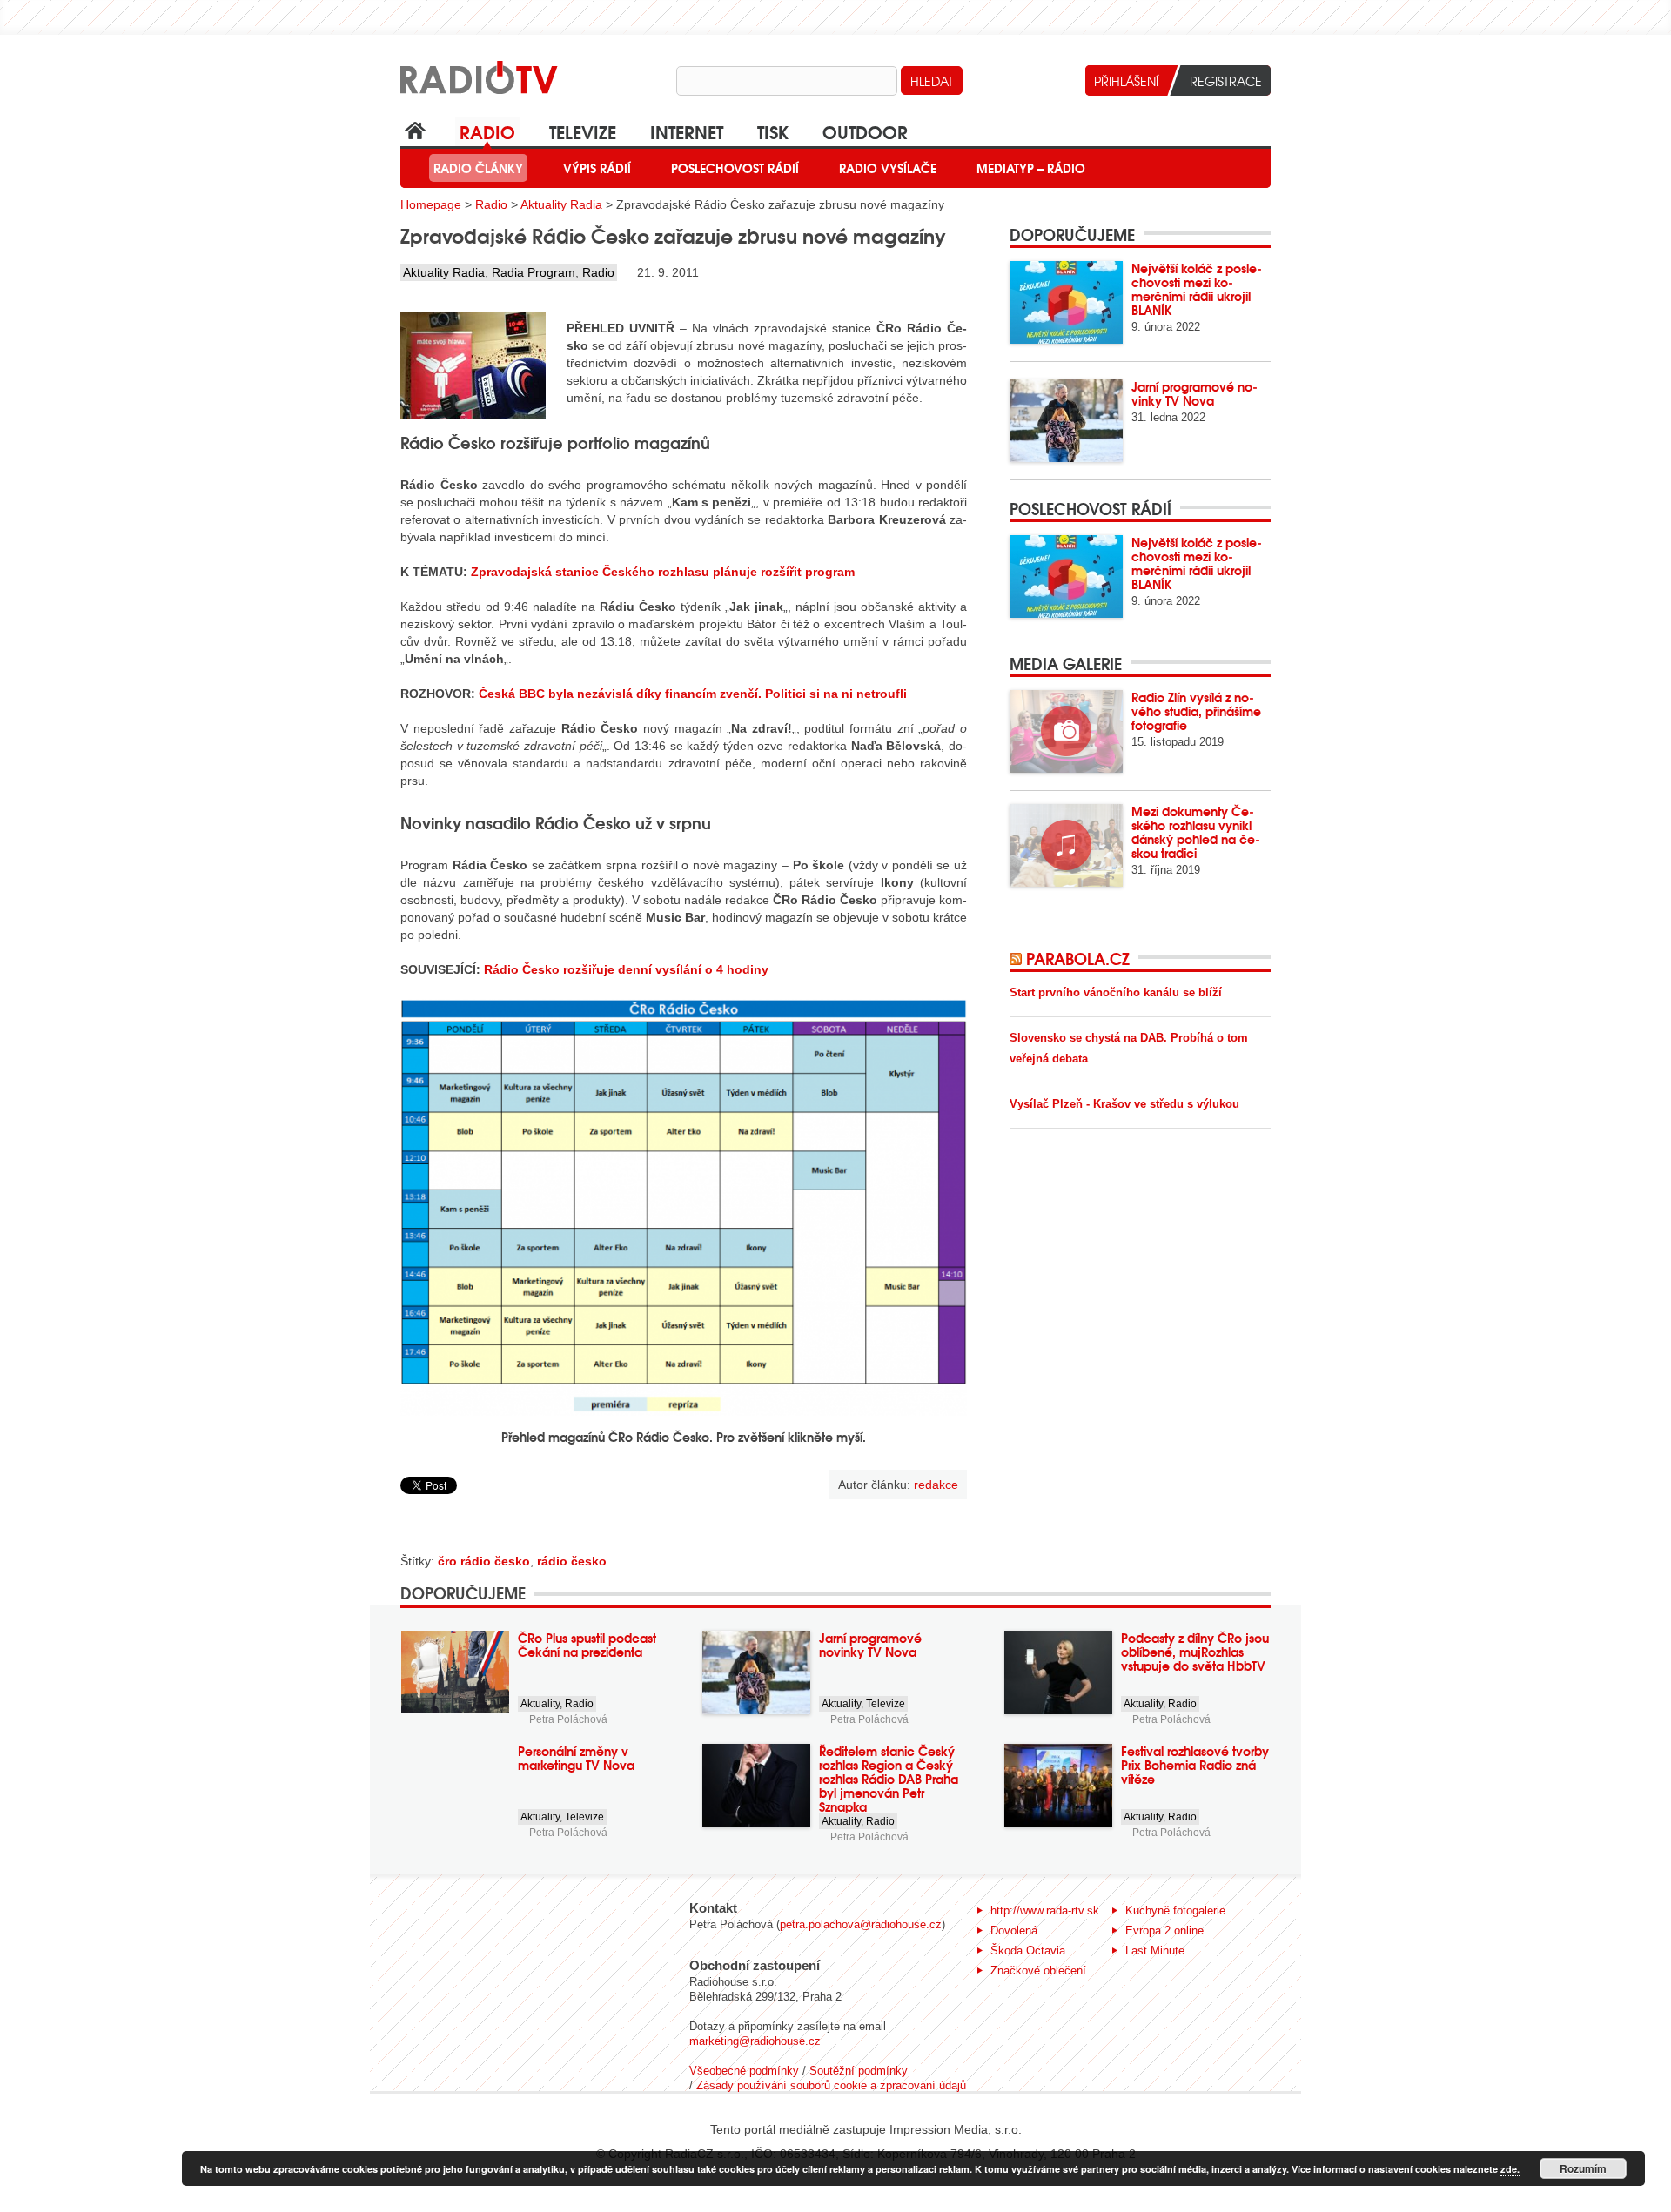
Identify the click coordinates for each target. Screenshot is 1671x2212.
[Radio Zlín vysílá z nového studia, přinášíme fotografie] (1066, 731)
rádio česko (572, 1561)
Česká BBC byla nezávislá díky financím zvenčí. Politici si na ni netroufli (693, 694)
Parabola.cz (1078, 958)
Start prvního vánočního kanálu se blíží (1116, 992)
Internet (687, 131)
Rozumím (1583, 2168)
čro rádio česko (484, 1561)
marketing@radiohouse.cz (755, 2041)
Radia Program (534, 272)
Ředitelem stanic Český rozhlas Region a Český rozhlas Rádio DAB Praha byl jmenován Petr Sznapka (889, 1779)
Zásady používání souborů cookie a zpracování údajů (831, 2085)
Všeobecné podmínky (744, 2071)
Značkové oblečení (1038, 1971)
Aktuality (540, 1704)
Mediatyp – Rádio (1031, 168)
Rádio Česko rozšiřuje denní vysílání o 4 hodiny (626, 969)
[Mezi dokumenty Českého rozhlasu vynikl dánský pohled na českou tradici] (1066, 845)
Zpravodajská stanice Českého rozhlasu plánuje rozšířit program (663, 572)
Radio (487, 131)
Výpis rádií (597, 168)
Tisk (773, 131)
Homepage (431, 204)
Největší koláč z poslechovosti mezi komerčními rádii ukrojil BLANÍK (1197, 289)
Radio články (478, 168)
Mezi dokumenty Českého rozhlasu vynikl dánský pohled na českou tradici (1196, 832)
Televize (583, 131)
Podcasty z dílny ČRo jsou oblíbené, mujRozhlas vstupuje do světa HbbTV (1195, 1652)
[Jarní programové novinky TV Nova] (1066, 421)
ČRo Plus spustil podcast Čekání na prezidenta (587, 1645)
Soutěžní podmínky (859, 2071)
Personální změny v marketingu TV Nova (576, 1758)
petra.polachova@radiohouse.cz (861, 1924)
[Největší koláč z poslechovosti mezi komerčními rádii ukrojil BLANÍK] (1066, 302)
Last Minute (1155, 1951)
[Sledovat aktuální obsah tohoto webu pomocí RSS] (1018, 958)
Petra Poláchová (568, 1719)
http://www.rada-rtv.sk (1045, 1910)
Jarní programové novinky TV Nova (1195, 393)
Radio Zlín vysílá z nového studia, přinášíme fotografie (1196, 711)
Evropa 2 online (1164, 1930)
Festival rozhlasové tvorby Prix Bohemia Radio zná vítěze (1195, 1765)
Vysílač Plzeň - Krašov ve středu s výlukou (1124, 1104)
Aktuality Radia (561, 204)
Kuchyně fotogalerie (1175, 1910)
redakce (936, 1485)
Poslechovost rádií (735, 168)
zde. (1510, 2169)
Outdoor (865, 131)
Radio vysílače (888, 168)
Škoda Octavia (1028, 1951)
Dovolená (1014, 1930)
